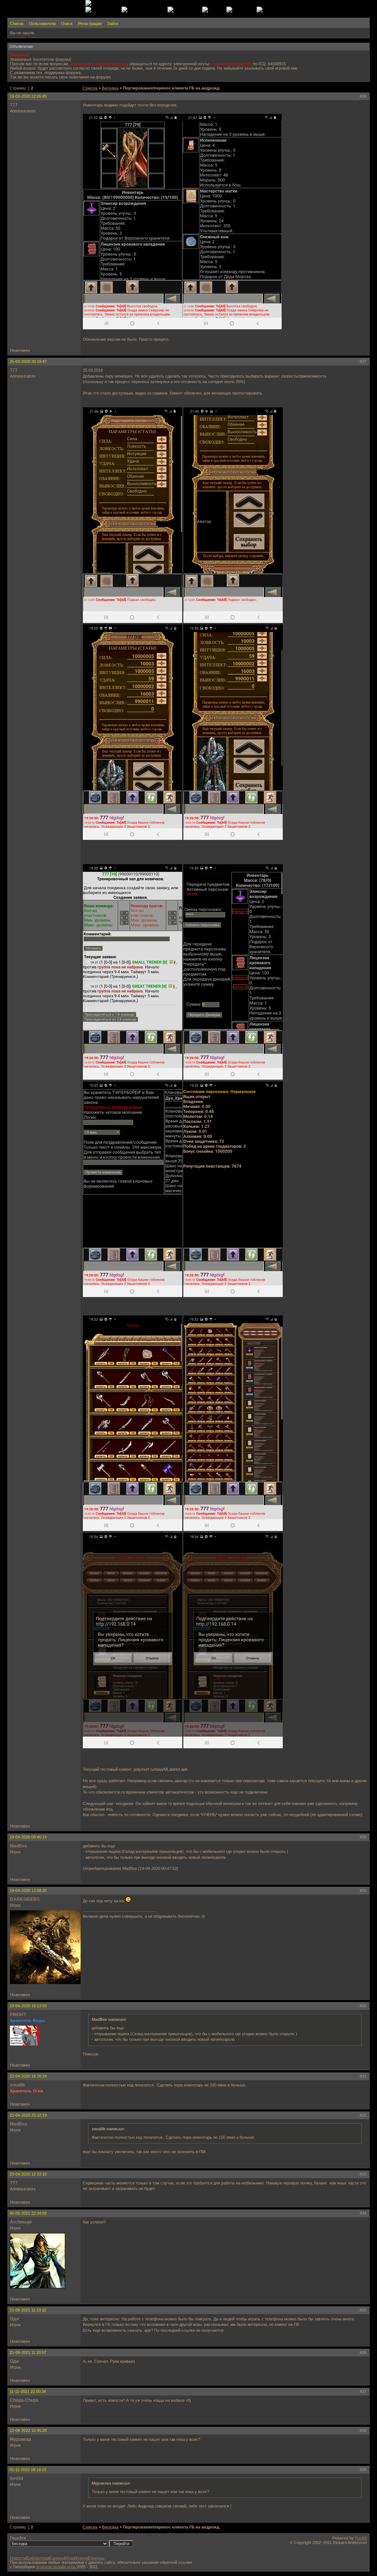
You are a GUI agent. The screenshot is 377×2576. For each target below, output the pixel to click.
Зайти (113, 24)
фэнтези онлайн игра (56, 2567)
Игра (70, 2558)
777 (14, 105)
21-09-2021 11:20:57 (28, 2352)
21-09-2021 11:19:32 (28, 2310)
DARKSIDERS (25, 1899)
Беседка (110, 88)
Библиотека (38, 2558)
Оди (14, 2319)
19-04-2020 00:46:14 (28, 1837)
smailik (17, 2085)
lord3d (17, 2478)
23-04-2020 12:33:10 (28, 2174)
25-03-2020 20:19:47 (28, 361)
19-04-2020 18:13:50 (28, 2006)
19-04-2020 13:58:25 (28, 1890)
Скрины (57, 2558)
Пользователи (42, 24)
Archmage (21, 2222)
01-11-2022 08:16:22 (28, 2470)
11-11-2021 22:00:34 (28, 2391)
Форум (81, 2558)
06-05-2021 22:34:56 (28, 2213)
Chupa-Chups (24, 2400)
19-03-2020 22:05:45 (28, 96)
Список (17, 24)
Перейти (18, 2538)
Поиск (67, 24)
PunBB (361, 2538)
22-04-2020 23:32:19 (28, 2115)
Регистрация (90, 24)
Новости (18, 2558)
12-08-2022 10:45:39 (28, 2430)
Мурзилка (21, 2439)
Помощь (97, 2558)
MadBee (19, 1846)
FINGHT (18, 2015)
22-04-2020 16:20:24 (28, 2076)
